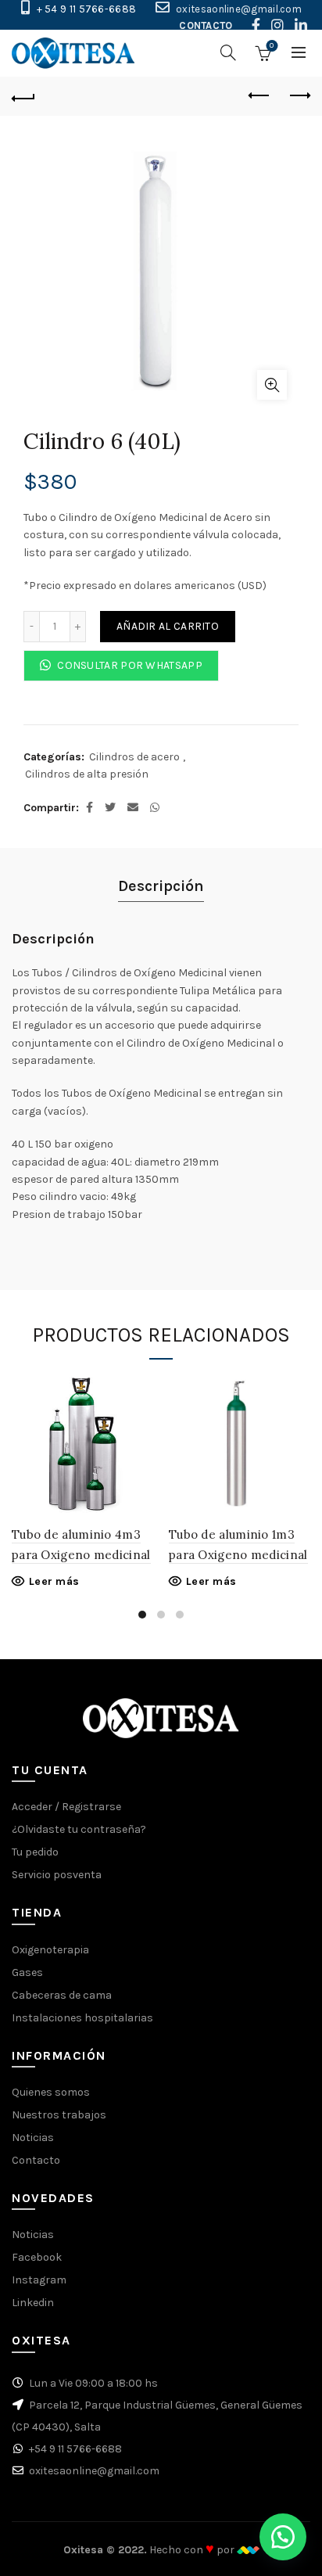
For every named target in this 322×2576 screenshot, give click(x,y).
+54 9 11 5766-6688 (75, 2449)
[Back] (23, 96)
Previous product (259, 96)
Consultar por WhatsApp (129, 665)
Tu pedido (35, 1852)
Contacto (36, 2160)
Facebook (37, 2257)
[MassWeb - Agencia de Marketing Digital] (248, 2550)
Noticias (33, 2138)
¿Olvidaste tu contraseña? (79, 1829)
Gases (27, 1972)
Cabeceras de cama (62, 1995)
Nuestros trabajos (59, 2115)
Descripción (161, 886)
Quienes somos (51, 2092)
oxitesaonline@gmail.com (239, 9)
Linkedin (33, 2303)
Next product (299, 96)
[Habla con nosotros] (283, 2537)
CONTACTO (206, 25)
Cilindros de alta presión (87, 774)
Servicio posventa (57, 1875)
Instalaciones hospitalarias (82, 2018)
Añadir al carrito (168, 626)
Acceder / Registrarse (66, 1807)
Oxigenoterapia (50, 1950)
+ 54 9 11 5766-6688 (87, 9)
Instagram (39, 2280)
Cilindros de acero (134, 757)
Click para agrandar (272, 385)
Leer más (54, 1581)
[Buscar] (228, 52)
